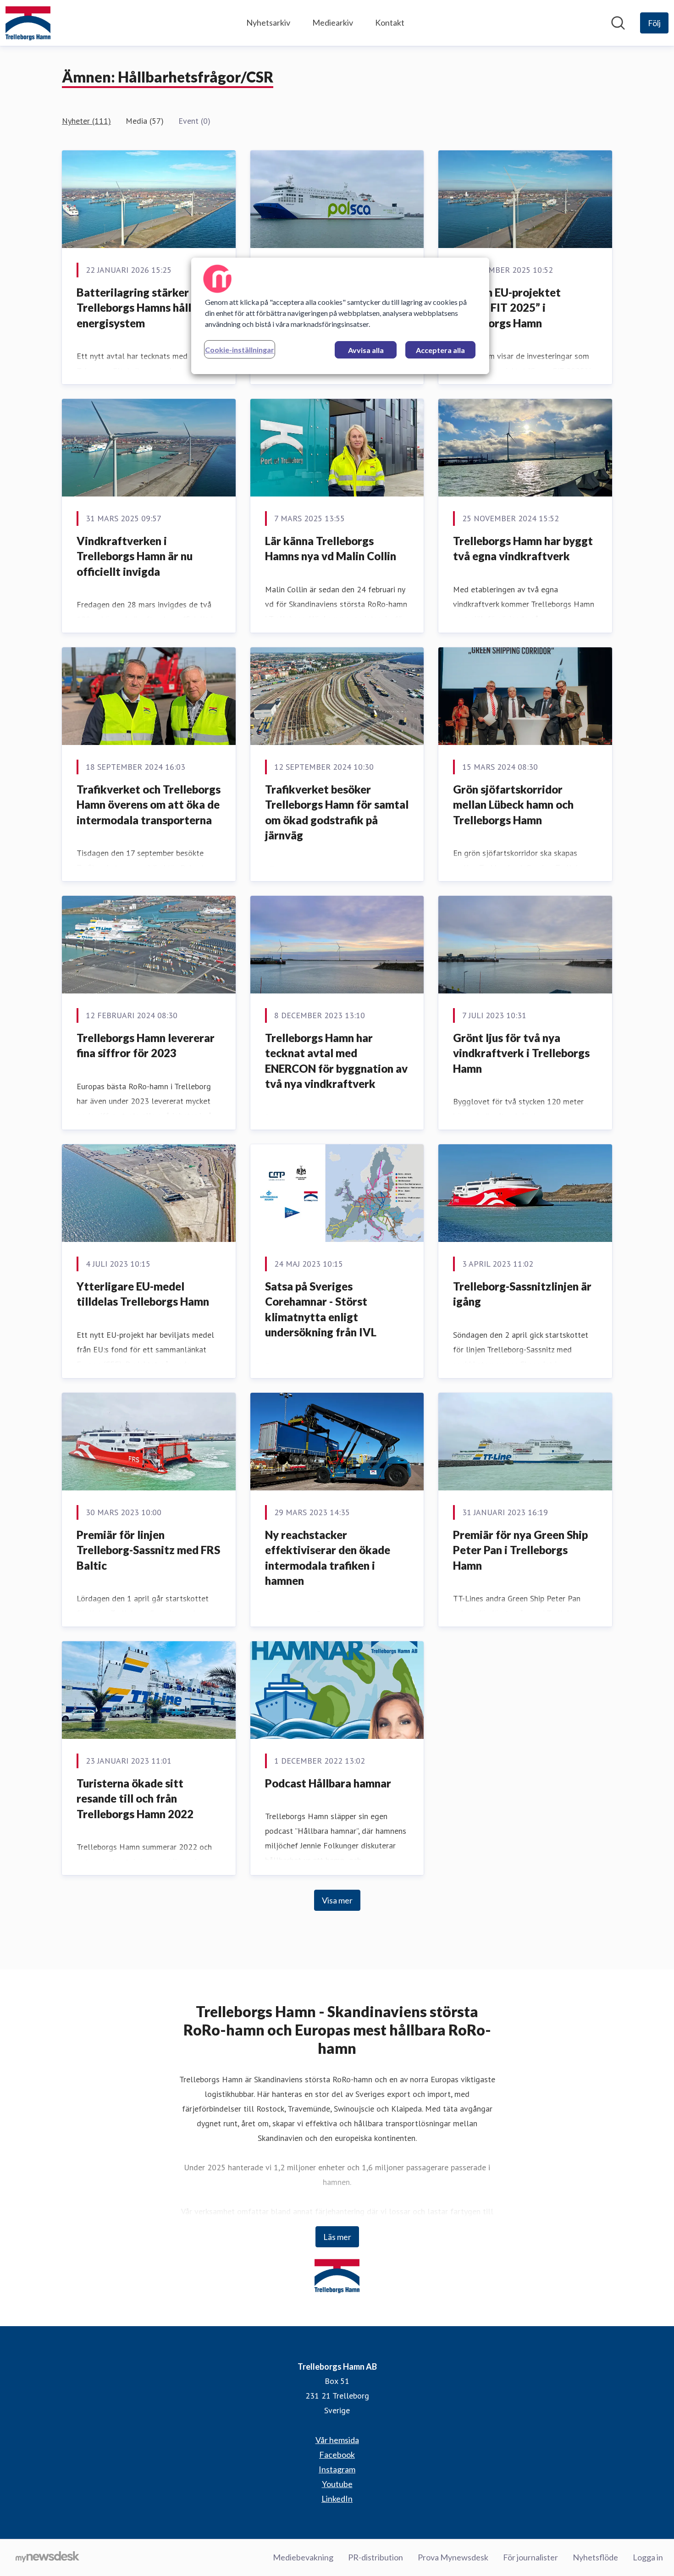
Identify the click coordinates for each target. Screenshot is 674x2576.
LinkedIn (337, 2499)
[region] (340, 316)
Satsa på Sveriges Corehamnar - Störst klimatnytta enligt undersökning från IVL (321, 1309)
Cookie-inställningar (240, 350)
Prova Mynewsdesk (453, 2557)
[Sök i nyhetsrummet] (618, 23)
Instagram (337, 2469)
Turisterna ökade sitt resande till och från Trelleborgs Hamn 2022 (135, 1798)
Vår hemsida (337, 2440)
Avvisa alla (366, 350)
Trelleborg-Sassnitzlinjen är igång (522, 1294)
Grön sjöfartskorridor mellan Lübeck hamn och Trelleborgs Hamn (513, 805)
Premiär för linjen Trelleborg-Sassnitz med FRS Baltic (148, 1550)
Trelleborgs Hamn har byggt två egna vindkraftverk (523, 549)
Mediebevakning (303, 2557)
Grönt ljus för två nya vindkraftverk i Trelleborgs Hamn (521, 1053)
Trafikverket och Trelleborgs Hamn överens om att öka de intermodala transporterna (149, 805)
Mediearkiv (333, 22)
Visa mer (337, 1900)
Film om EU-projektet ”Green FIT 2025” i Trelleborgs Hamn (507, 308)
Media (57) (145, 121)
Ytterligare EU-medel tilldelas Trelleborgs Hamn (143, 1294)
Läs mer (337, 2237)
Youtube (337, 2484)
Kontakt (390, 22)
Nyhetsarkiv (268, 22)
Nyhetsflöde (595, 2557)
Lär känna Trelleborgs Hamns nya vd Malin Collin (331, 549)
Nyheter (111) (86, 121)
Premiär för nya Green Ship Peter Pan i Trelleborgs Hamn (520, 1550)
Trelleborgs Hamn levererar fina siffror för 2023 (146, 1045)
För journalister (530, 2557)
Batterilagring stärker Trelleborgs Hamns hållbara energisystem (145, 308)
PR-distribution (376, 2557)
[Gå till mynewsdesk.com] (47, 2558)
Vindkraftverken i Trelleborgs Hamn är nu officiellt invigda (135, 556)
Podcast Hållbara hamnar (328, 1783)
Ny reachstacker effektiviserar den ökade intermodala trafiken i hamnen (328, 1558)
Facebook (337, 2455)
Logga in (648, 2557)
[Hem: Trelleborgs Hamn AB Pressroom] (28, 23)
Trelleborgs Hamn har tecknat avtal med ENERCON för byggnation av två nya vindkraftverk (336, 1061)
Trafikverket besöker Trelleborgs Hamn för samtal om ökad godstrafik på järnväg (337, 812)
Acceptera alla (440, 350)
